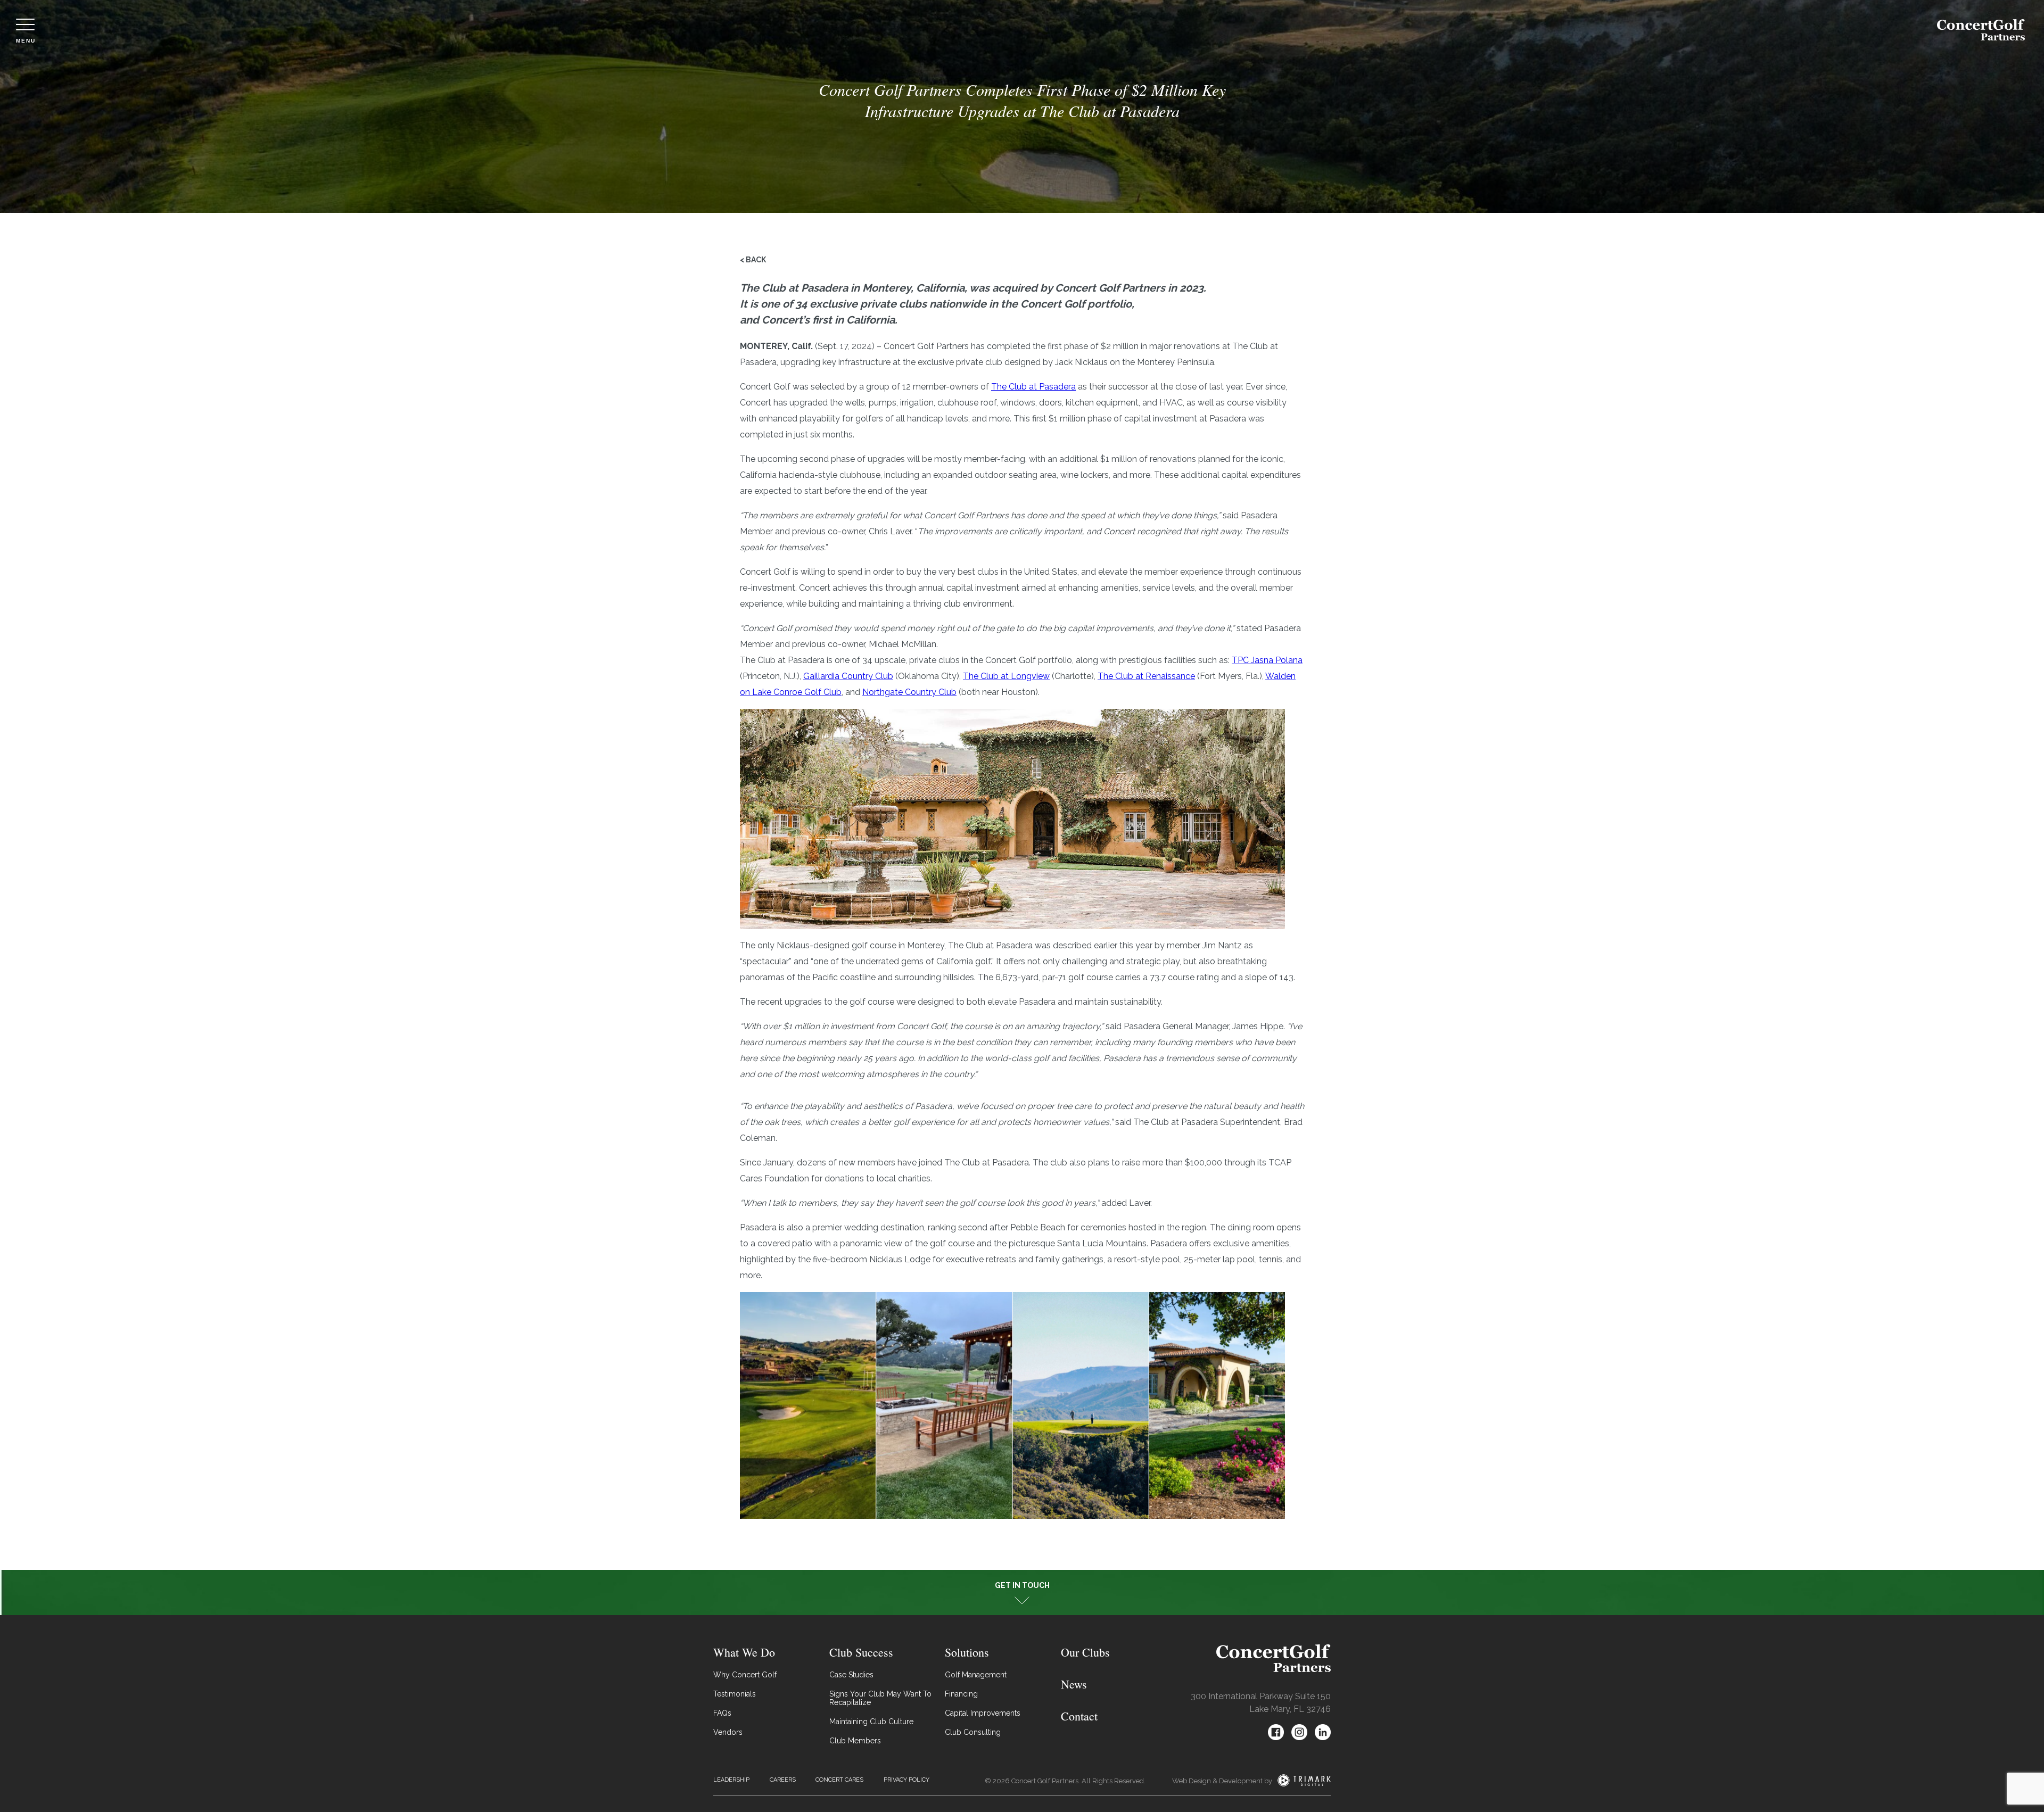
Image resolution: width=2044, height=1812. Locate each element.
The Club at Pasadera (1033, 387)
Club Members (855, 1741)
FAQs (722, 1713)
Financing (961, 1694)
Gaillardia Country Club (848, 676)
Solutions (967, 1652)
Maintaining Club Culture (871, 1722)
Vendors (728, 1732)
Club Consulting (973, 1732)
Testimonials (735, 1694)
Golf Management (976, 1675)
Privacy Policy (906, 1780)
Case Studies (851, 1675)
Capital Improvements (983, 1713)
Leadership (731, 1780)
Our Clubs (1085, 1652)
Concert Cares (839, 1780)
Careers (783, 1780)
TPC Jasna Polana (1267, 660)
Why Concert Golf (745, 1675)
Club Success (861, 1652)
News (1074, 1684)
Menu (26, 40)
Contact (1079, 1716)
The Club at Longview (1006, 676)
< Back (753, 260)
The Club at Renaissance (1146, 676)
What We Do (744, 1652)
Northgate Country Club (909, 692)
